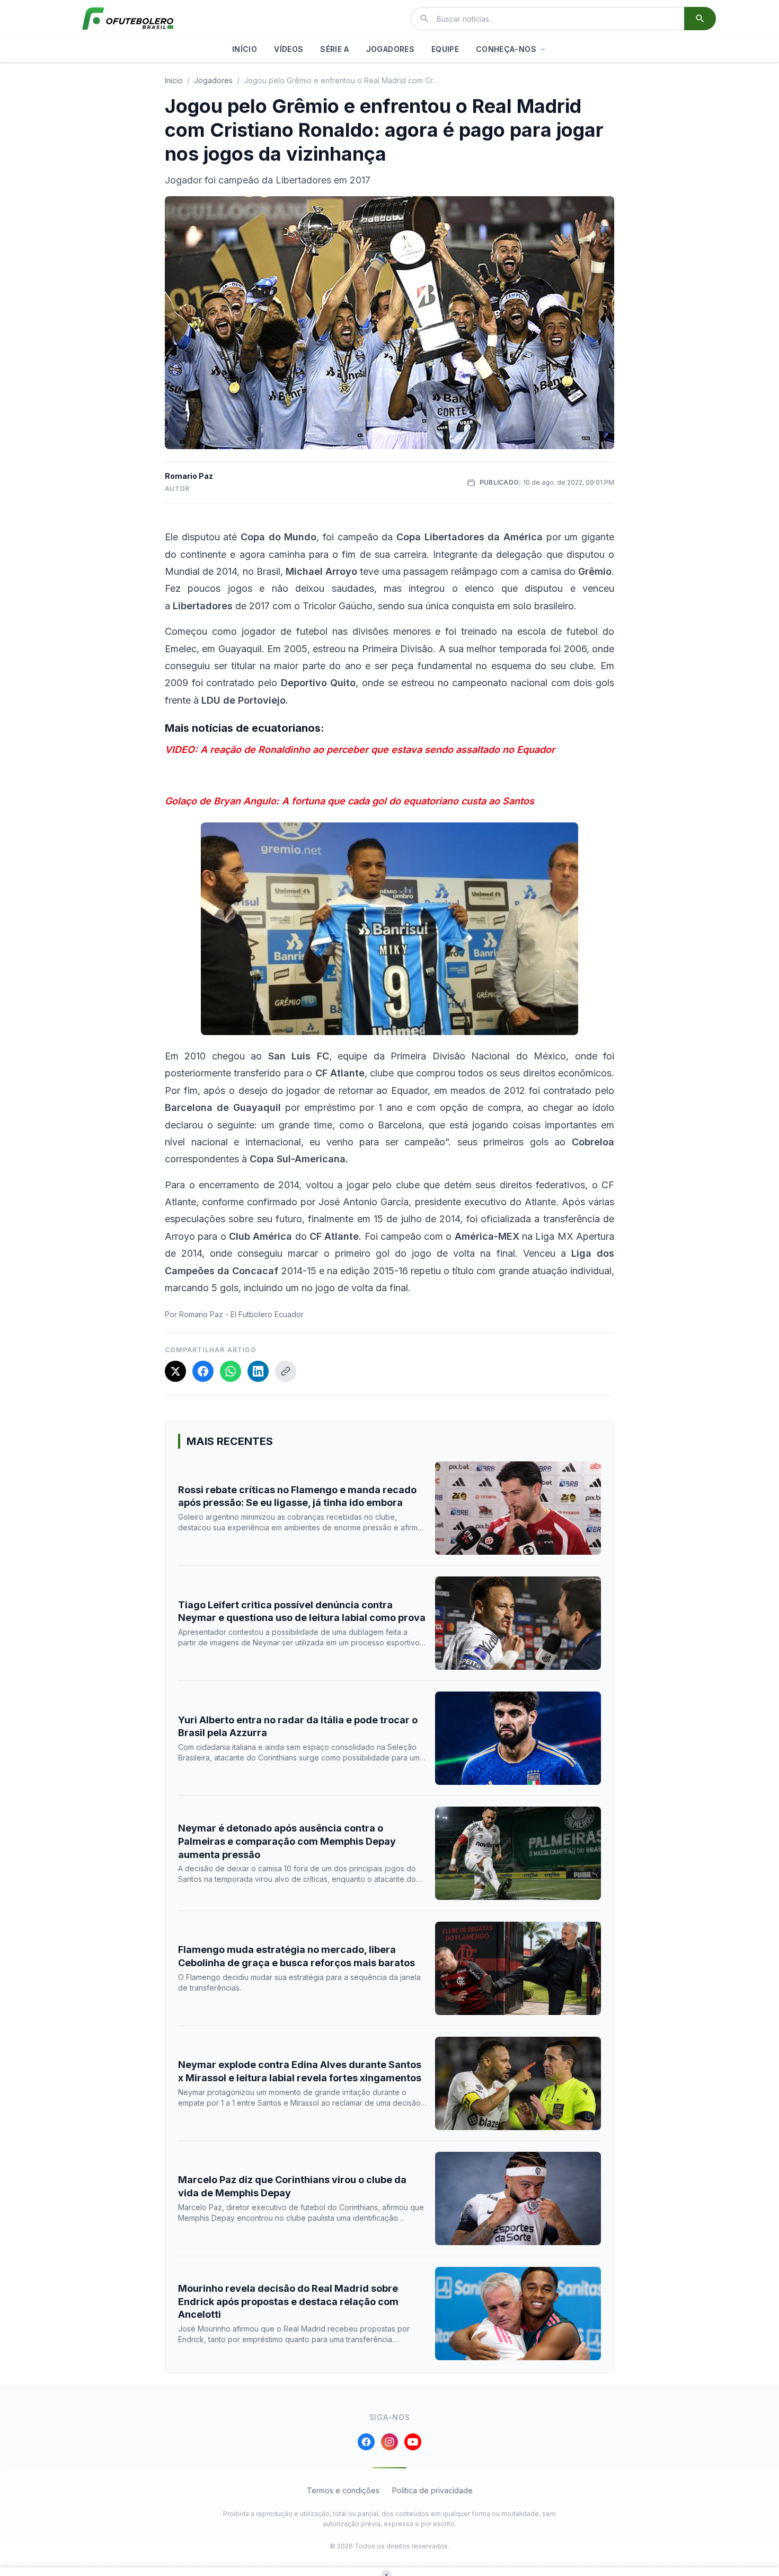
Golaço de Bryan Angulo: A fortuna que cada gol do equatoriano (312, 801)
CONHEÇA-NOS (506, 49)
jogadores (213, 80)
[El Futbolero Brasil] (128, 19)
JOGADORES (390, 49)
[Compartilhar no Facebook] (203, 1371)
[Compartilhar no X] (175, 1371)
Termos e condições (343, 2490)
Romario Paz (189, 476)
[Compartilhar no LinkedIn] (258, 1371)
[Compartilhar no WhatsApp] (231, 1371)
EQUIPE (445, 49)
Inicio (174, 80)
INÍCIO (245, 49)
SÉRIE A (334, 49)
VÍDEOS (289, 49)
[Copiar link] (286, 1371)
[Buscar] (700, 19)
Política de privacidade (432, 2490)
